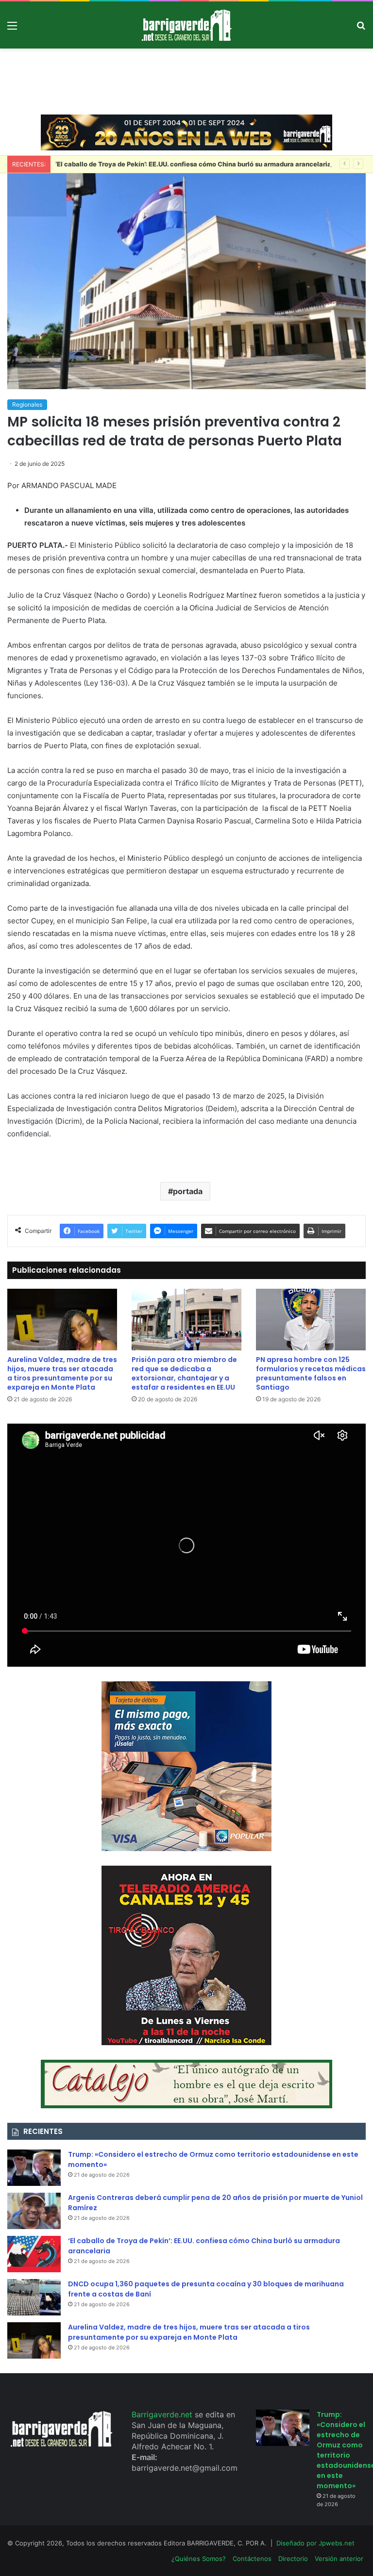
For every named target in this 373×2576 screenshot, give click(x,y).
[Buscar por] (361, 29)
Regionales (27, 404)
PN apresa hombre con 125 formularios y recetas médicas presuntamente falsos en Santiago (311, 1373)
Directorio (293, 2559)
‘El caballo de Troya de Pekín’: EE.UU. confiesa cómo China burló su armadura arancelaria (193, 164)
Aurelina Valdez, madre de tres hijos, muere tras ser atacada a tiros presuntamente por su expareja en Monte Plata (62, 1373)
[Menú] (12, 29)
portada (188, 1191)
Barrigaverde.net (163, 2414)
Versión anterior (339, 2559)
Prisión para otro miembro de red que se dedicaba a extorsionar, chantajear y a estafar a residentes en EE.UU (184, 1373)
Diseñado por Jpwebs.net (315, 2543)
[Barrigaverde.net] (186, 25)
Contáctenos (252, 2559)
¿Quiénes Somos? (199, 2559)
